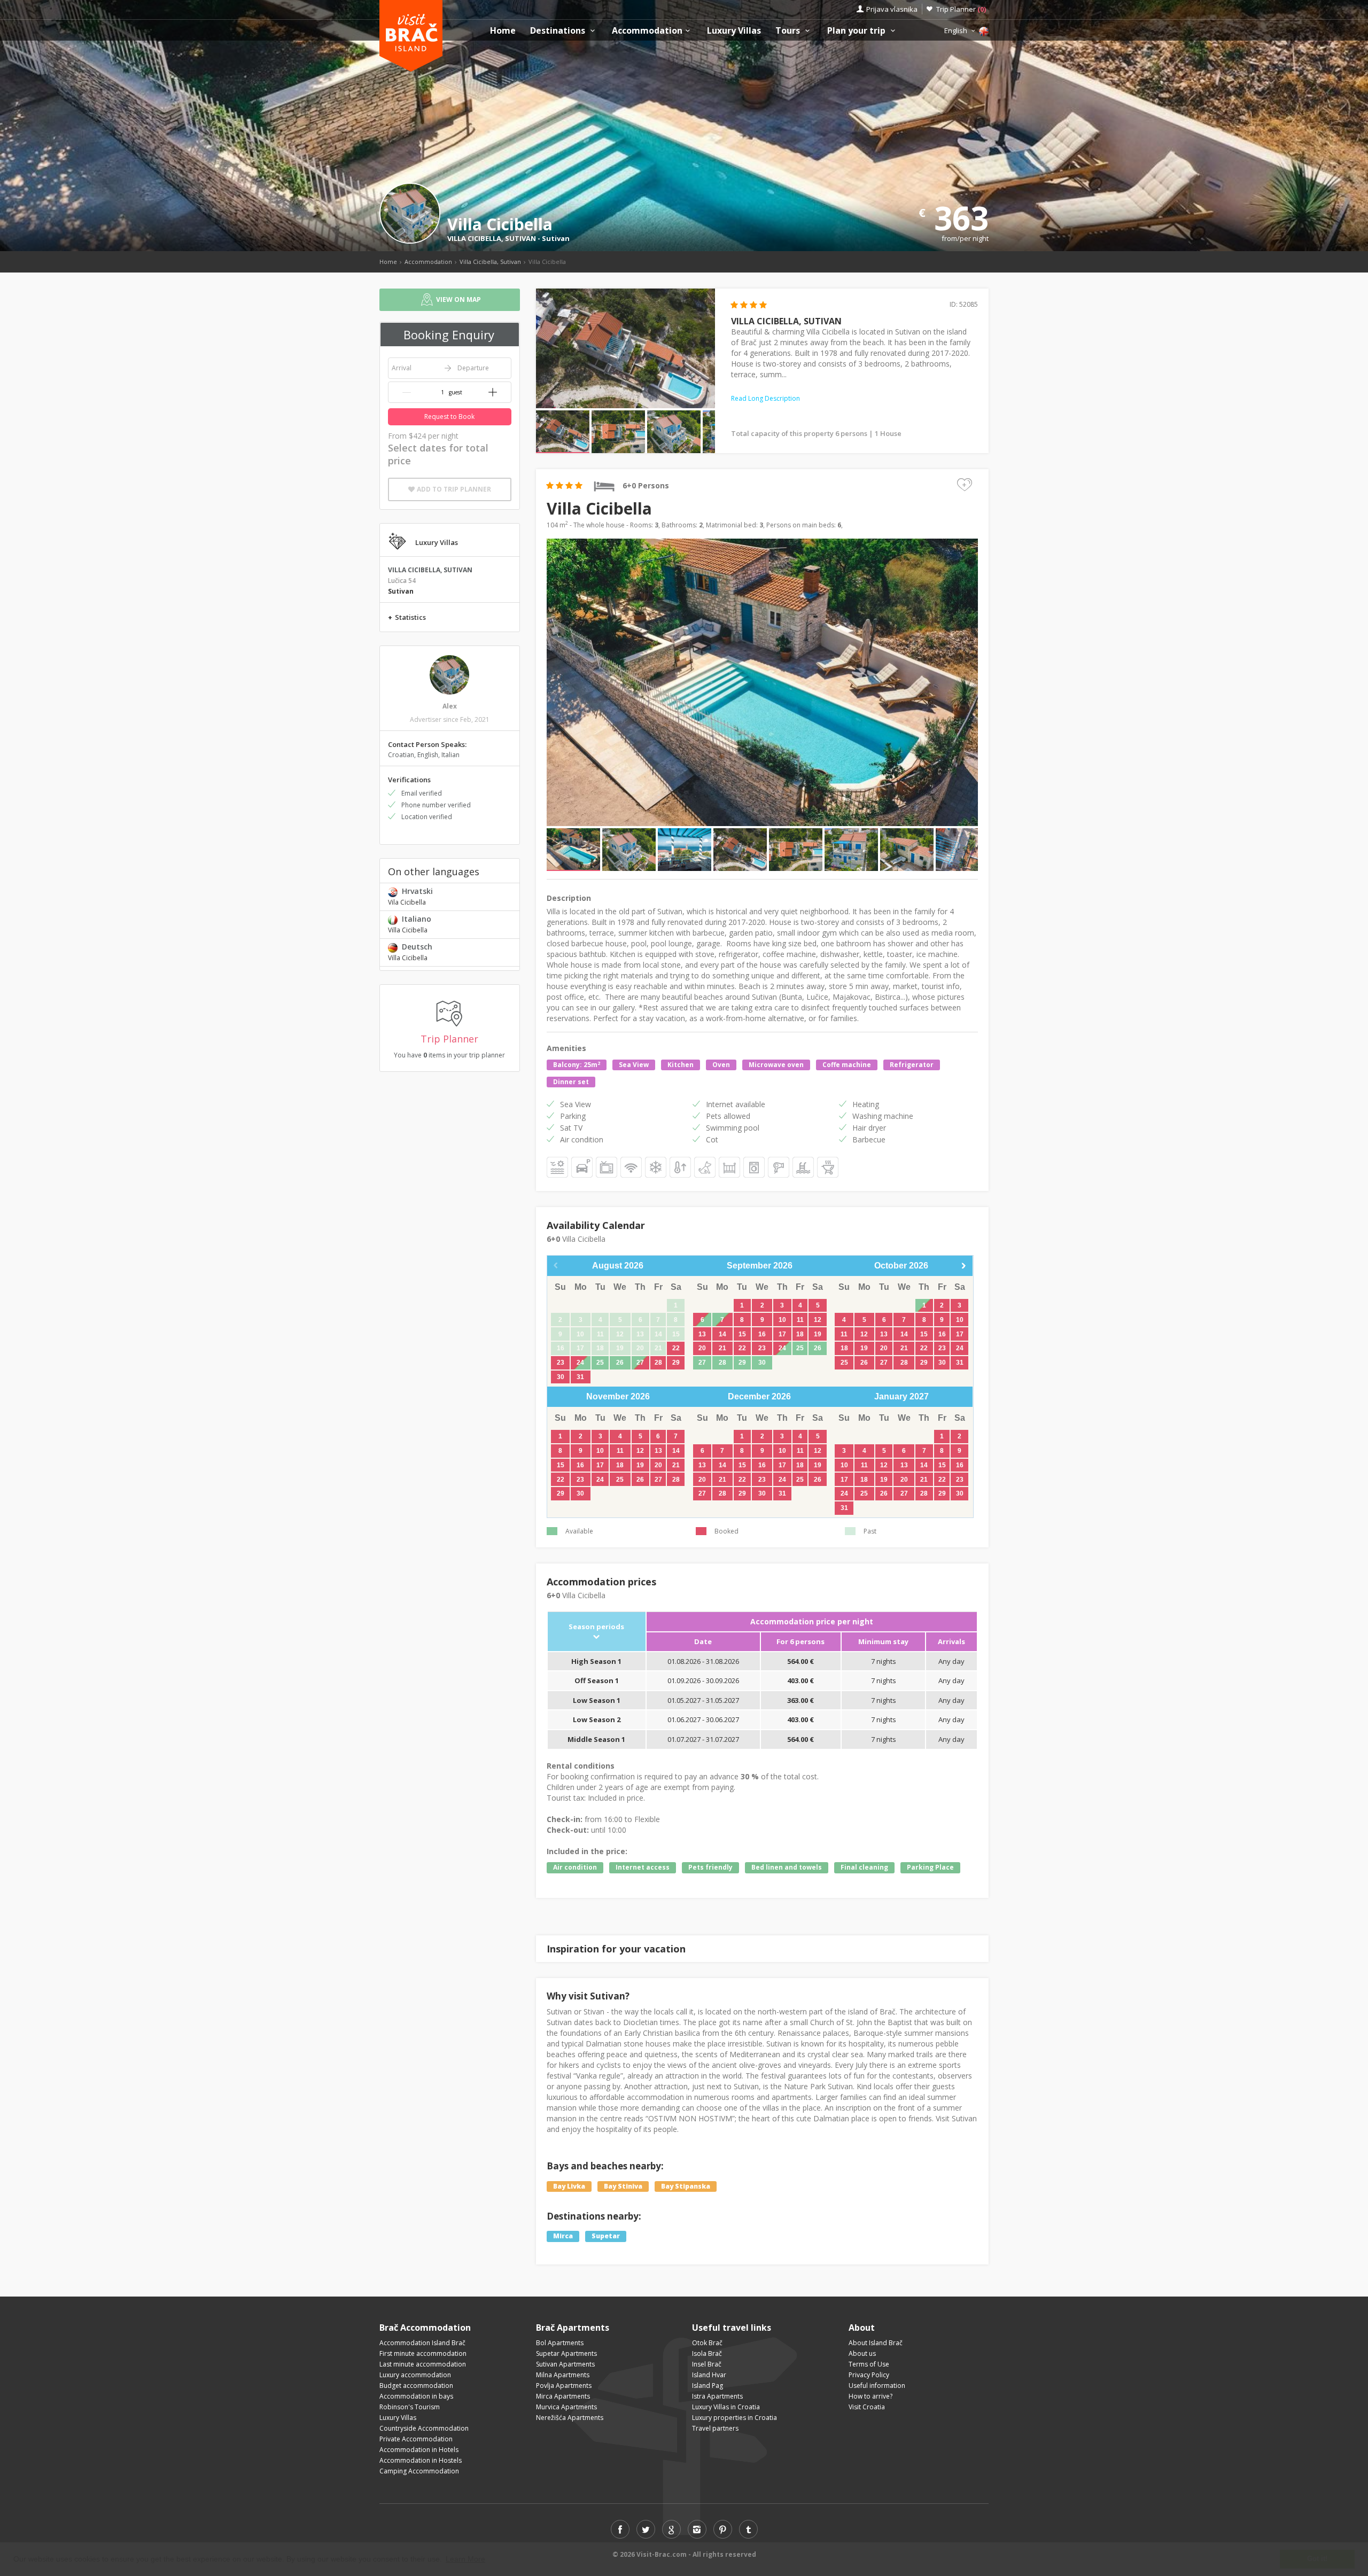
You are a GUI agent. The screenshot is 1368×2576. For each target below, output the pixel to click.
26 (620, 1363)
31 (580, 1377)
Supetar (606, 2236)
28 (658, 1363)
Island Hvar (709, 2375)
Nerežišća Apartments (570, 2418)
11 (800, 1320)
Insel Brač (707, 2364)
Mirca (563, 2236)
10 (782, 1320)
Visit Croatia (867, 2407)
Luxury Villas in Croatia (726, 2407)
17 (782, 1334)
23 (561, 1363)
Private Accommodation (416, 2439)
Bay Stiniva (623, 2186)
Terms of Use (869, 2364)
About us (862, 2353)
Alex (450, 706)
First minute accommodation (423, 2353)
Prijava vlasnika (892, 9)
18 (800, 1334)
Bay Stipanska (686, 2186)
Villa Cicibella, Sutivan (490, 262)
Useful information (877, 2386)
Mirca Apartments (563, 2396)
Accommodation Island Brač (422, 2343)
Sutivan (556, 238)
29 (676, 1363)
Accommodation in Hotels (419, 2450)
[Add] (493, 392)
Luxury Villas (734, 31)
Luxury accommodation (415, 2375)
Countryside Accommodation (424, 2428)
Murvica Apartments (566, 2407)
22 (676, 1348)
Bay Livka (569, 2186)
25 (600, 1363)
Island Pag (708, 2386)
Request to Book (449, 417)
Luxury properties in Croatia (734, 2418)
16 (762, 1334)
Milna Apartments (563, 2375)
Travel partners (715, 2428)
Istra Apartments (717, 2396)
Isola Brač (707, 2353)
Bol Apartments (560, 2343)
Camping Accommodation (419, 2471)
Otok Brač (707, 2343)
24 (580, 1363)
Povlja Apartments (564, 2386)
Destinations (559, 31)
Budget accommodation (416, 2386)
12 (818, 1320)
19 (818, 1334)
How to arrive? (870, 2396)
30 (561, 1377)
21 (722, 1348)
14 (722, 1334)
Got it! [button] (1317, 2559)
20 (702, 1348)
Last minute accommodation (423, 2364)
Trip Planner (961, 9)
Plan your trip (857, 31)
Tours (789, 31)
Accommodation (647, 31)
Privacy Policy (869, 2375)
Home (503, 31)
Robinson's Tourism (410, 2407)
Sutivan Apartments (565, 2364)
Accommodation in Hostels (421, 2460)
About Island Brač (876, 2343)
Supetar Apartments (566, 2353)
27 (640, 1363)
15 (742, 1334)
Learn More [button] (465, 2559)
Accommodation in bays (416, 2396)
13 (702, 1334)
